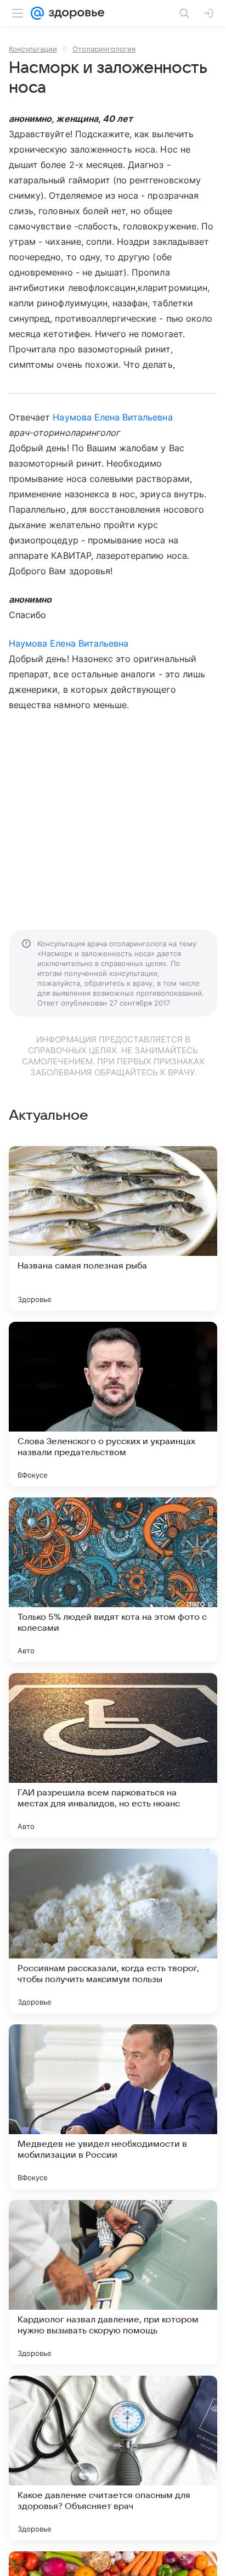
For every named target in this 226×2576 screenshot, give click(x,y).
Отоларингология (104, 49)
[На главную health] (74, 13)
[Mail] (37, 13)
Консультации (33, 49)
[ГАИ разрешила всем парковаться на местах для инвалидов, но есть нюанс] (113, 1755)
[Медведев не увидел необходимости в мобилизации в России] (113, 2107)
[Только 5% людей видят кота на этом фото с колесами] (113, 1580)
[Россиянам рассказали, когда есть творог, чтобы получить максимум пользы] (113, 1931)
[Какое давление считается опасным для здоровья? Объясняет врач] (113, 2458)
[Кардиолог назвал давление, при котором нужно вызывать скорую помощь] (113, 2282)
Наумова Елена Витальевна (112, 417)
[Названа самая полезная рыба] (113, 1228)
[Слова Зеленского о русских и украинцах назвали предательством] (113, 1404)
